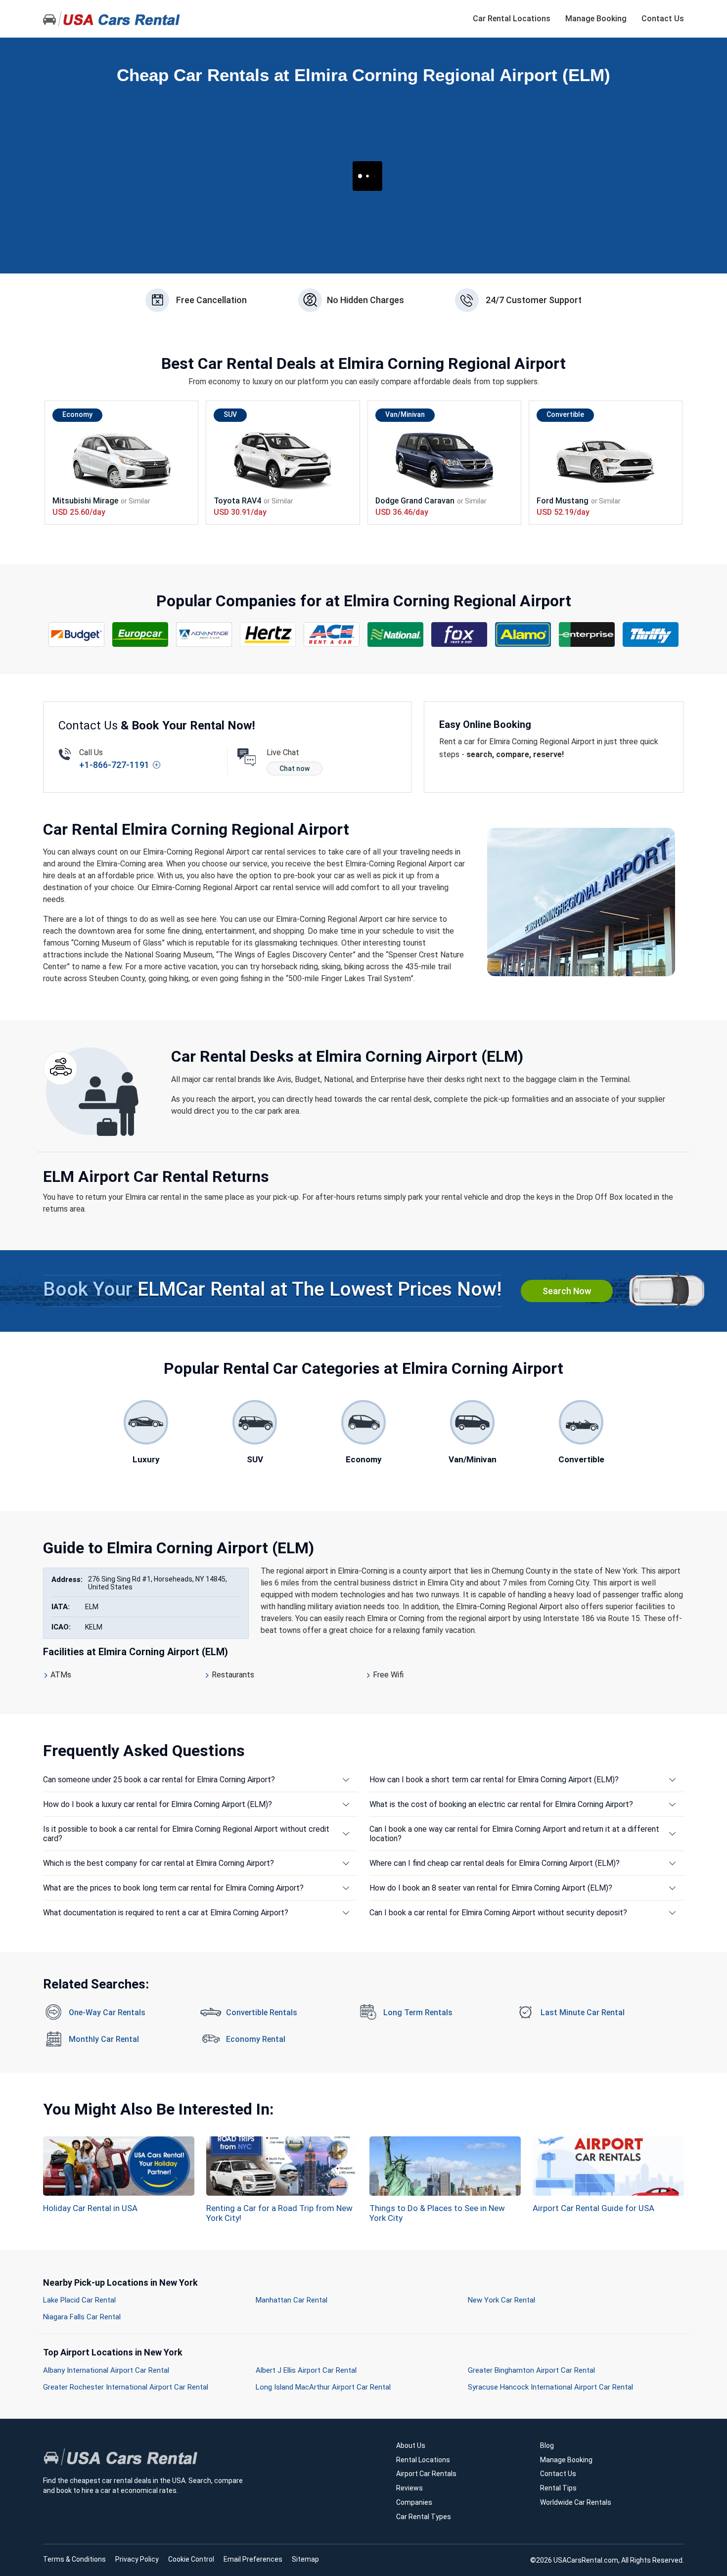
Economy (77, 414)
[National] (396, 634)
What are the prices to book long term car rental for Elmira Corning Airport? (173, 1888)
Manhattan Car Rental (292, 2300)
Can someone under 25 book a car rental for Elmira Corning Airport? (159, 1780)
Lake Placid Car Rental (79, 2300)
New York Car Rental (501, 2300)
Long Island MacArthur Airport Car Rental (323, 2387)
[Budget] (77, 634)
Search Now (567, 1291)
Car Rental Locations (512, 19)
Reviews (409, 2488)
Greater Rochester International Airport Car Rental (126, 2387)
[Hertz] (268, 634)
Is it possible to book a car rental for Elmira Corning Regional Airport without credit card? (186, 1834)
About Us (411, 2445)
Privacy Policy (137, 2559)
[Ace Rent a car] (332, 634)
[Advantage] (204, 634)
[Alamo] (523, 634)
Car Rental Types (424, 2517)
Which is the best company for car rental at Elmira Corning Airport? (159, 1863)
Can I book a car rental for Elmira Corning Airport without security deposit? (498, 1913)
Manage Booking (596, 19)
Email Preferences (253, 2559)
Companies (414, 2502)
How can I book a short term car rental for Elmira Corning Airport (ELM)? (494, 1780)
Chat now (295, 768)
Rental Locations (423, 2460)
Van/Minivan (405, 414)
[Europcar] (140, 634)
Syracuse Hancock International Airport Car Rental (550, 2387)
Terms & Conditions (74, 2559)
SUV (230, 414)
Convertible (565, 414)
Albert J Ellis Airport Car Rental (306, 2370)
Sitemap (305, 2559)
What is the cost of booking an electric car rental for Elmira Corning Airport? (501, 1804)
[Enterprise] (587, 634)
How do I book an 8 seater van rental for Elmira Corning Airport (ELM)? (491, 1888)
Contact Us (663, 19)
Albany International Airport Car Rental (106, 2370)
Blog (547, 2445)
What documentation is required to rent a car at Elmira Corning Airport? (166, 1913)
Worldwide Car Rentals (576, 2502)
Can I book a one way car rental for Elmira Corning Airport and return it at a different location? (514, 1834)
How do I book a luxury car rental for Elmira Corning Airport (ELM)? (158, 1804)
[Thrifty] (651, 634)
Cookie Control (191, 2559)
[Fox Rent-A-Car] (459, 634)
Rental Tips (558, 2488)
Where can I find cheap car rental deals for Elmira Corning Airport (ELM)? (495, 1863)
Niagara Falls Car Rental (82, 2317)
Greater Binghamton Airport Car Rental (531, 2370)
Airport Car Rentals (426, 2474)
